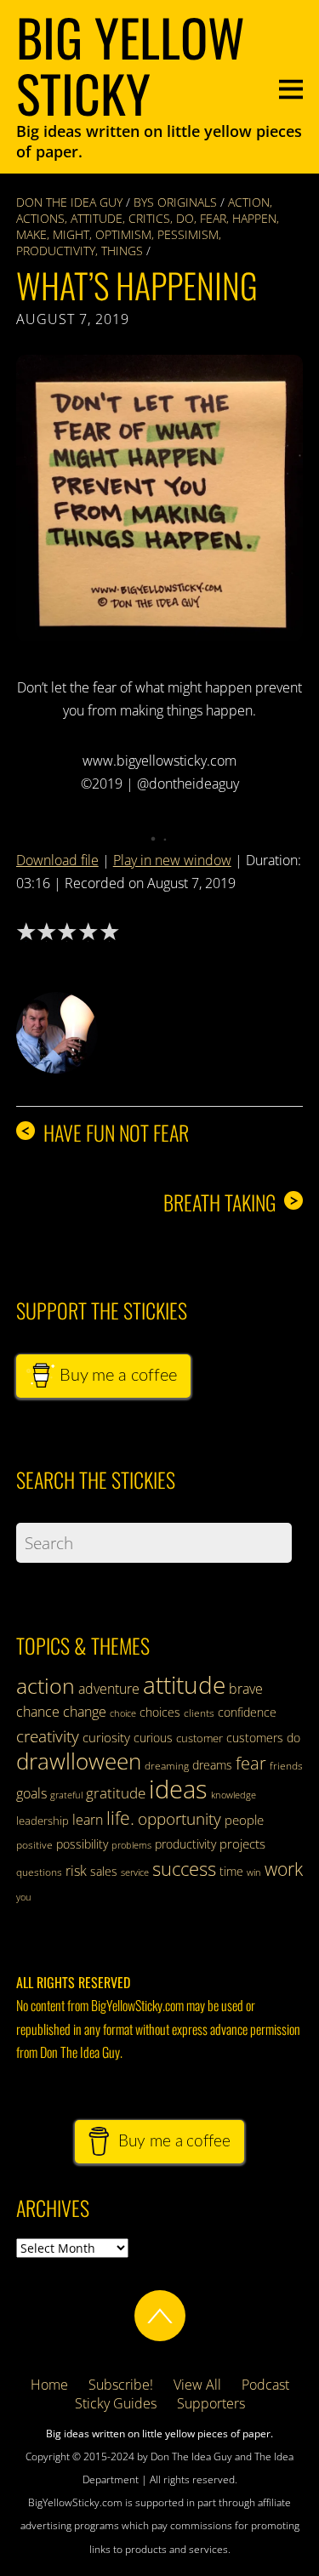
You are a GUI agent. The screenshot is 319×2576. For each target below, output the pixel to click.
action (249, 202)
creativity (48, 1736)
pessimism (188, 234)
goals (31, 1793)
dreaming (167, 1766)
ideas (178, 1789)
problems (131, 1845)
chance (38, 1712)
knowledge (234, 1795)
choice (123, 1713)
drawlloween (79, 1761)
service (135, 1872)
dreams (212, 1765)
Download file (57, 860)
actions (40, 218)
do (185, 218)
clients (199, 1713)
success (184, 1868)
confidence (247, 1712)
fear (213, 218)
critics (149, 218)
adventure (109, 1689)
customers (255, 1738)
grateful (66, 1795)
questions (39, 1872)
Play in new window (172, 860)
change (85, 1712)
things (122, 251)
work (284, 1869)
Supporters (211, 2403)
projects (242, 1844)
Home (49, 2385)
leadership (43, 1821)
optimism (123, 234)
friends (286, 1766)
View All (197, 2385)
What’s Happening (137, 285)
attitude (97, 218)
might (71, 234)
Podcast (265, 2385)
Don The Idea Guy (69, 202)
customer (199, 1738)
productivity (56, 251)
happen (254, 218)
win (254, 1872)
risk (76, 1871)
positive (34, 1845)
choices (160, 1712)
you (24, 1897)
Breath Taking (231, 1203)
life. (120, 1818)
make (31, 234)
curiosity (106, 1737)
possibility (82, 1844)
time (231, 1871)
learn (88, 1820)
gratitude (116, 1793)
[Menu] (291, 87)
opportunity (179, 1818)
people (244, 1820)
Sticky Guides (116, 2403)
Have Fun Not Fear (105, 1133)
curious (153, 1738)
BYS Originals (175, 202)
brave (246, 1689)
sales (104, 1871)
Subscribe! (121, 2385)
